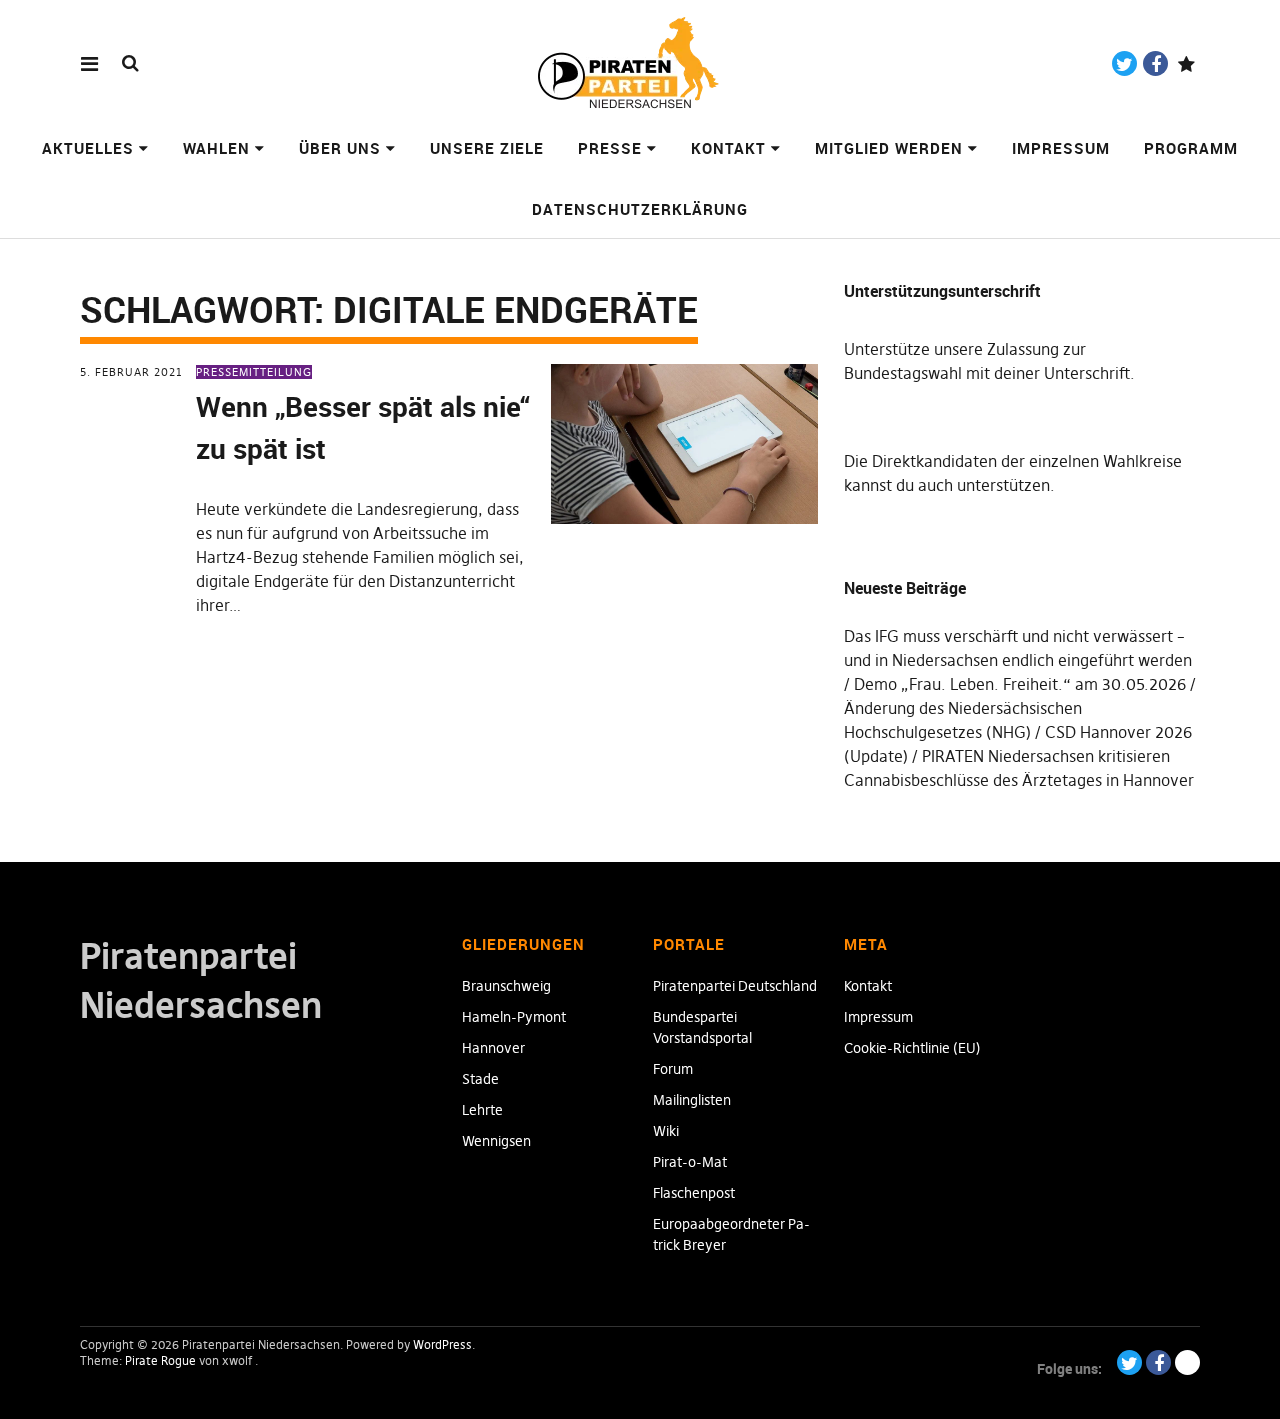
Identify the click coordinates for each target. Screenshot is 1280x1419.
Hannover (493, 1048)
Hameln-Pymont (514, 1017)
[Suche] (130, 62)
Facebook (1155, 63)
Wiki (666, 1131)
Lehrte (482, 1110)
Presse (610, 148)
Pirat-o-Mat (690, 1162)
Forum (673, 1069)
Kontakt (728, 148)
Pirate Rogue (160, 1360)
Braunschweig (506, 986)
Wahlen (216, 148)
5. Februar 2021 (131, 372)
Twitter (1124, 63)
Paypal (1186, 63)
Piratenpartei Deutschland (735, 986)
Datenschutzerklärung (640, 209)
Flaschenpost (694, 1193)
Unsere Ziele (487, 148)
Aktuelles (88, 148)
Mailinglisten (692, 1100)
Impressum (1061, 148)
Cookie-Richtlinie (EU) (912, 1048)
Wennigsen (496, 1141)
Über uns (340, 148)
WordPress (442, 1344)
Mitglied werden (889, 148)
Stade (480, 1079)
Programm (1191, 148)
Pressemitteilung (254, 372)
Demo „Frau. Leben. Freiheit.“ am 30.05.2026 (1020, 684)
